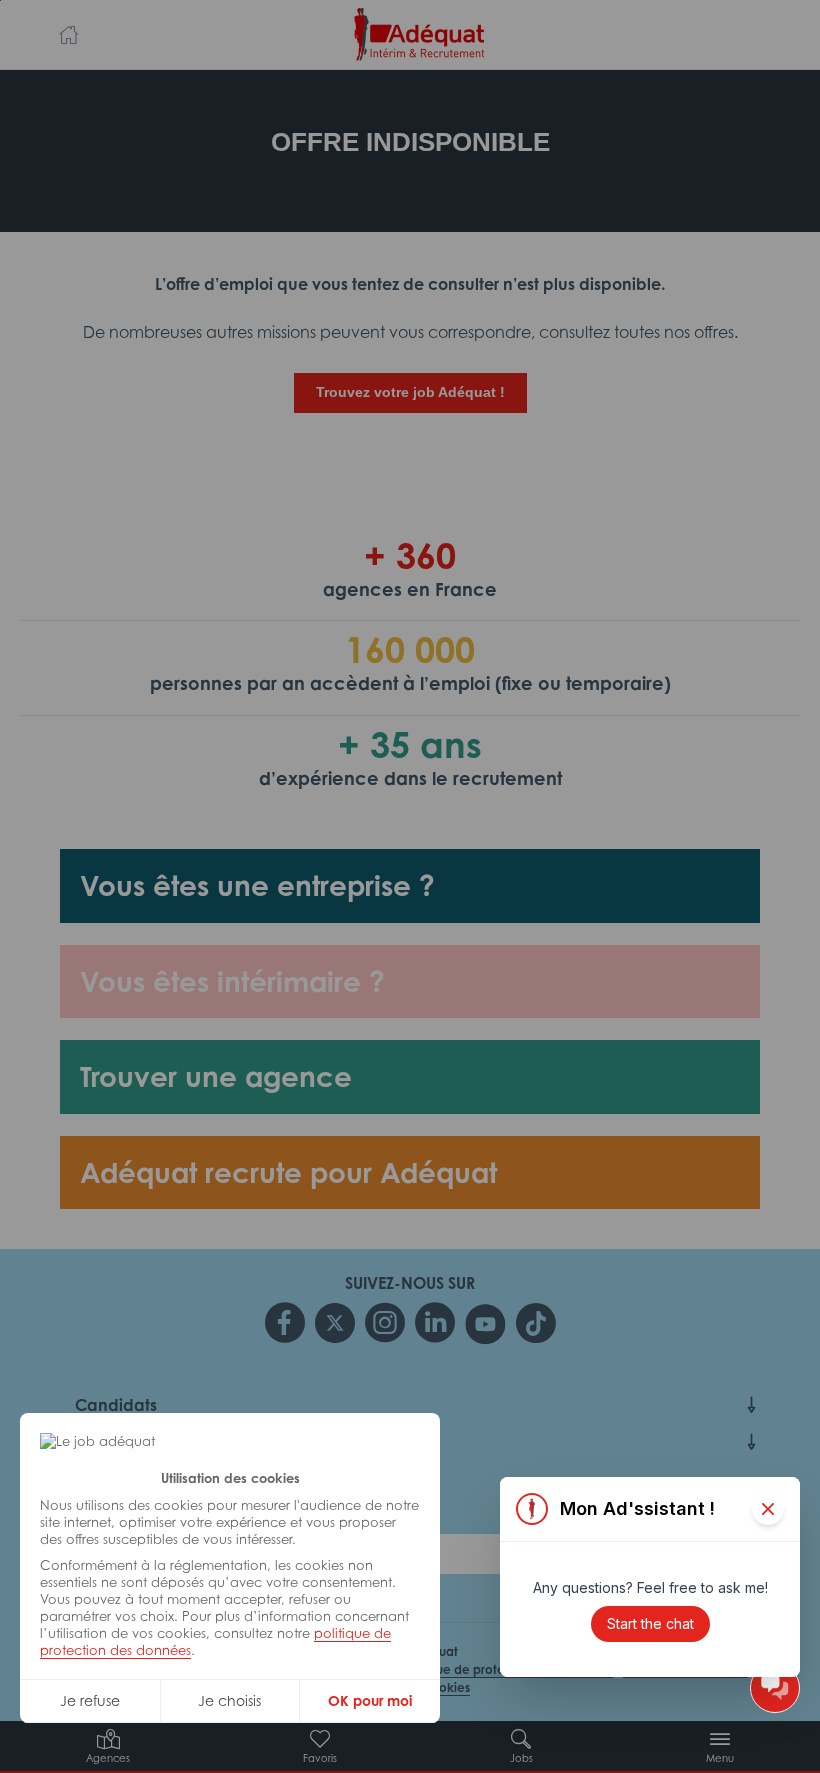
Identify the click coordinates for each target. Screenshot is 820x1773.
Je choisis (229, 1700)
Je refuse (90, 1700)
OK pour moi (370, 1700)
